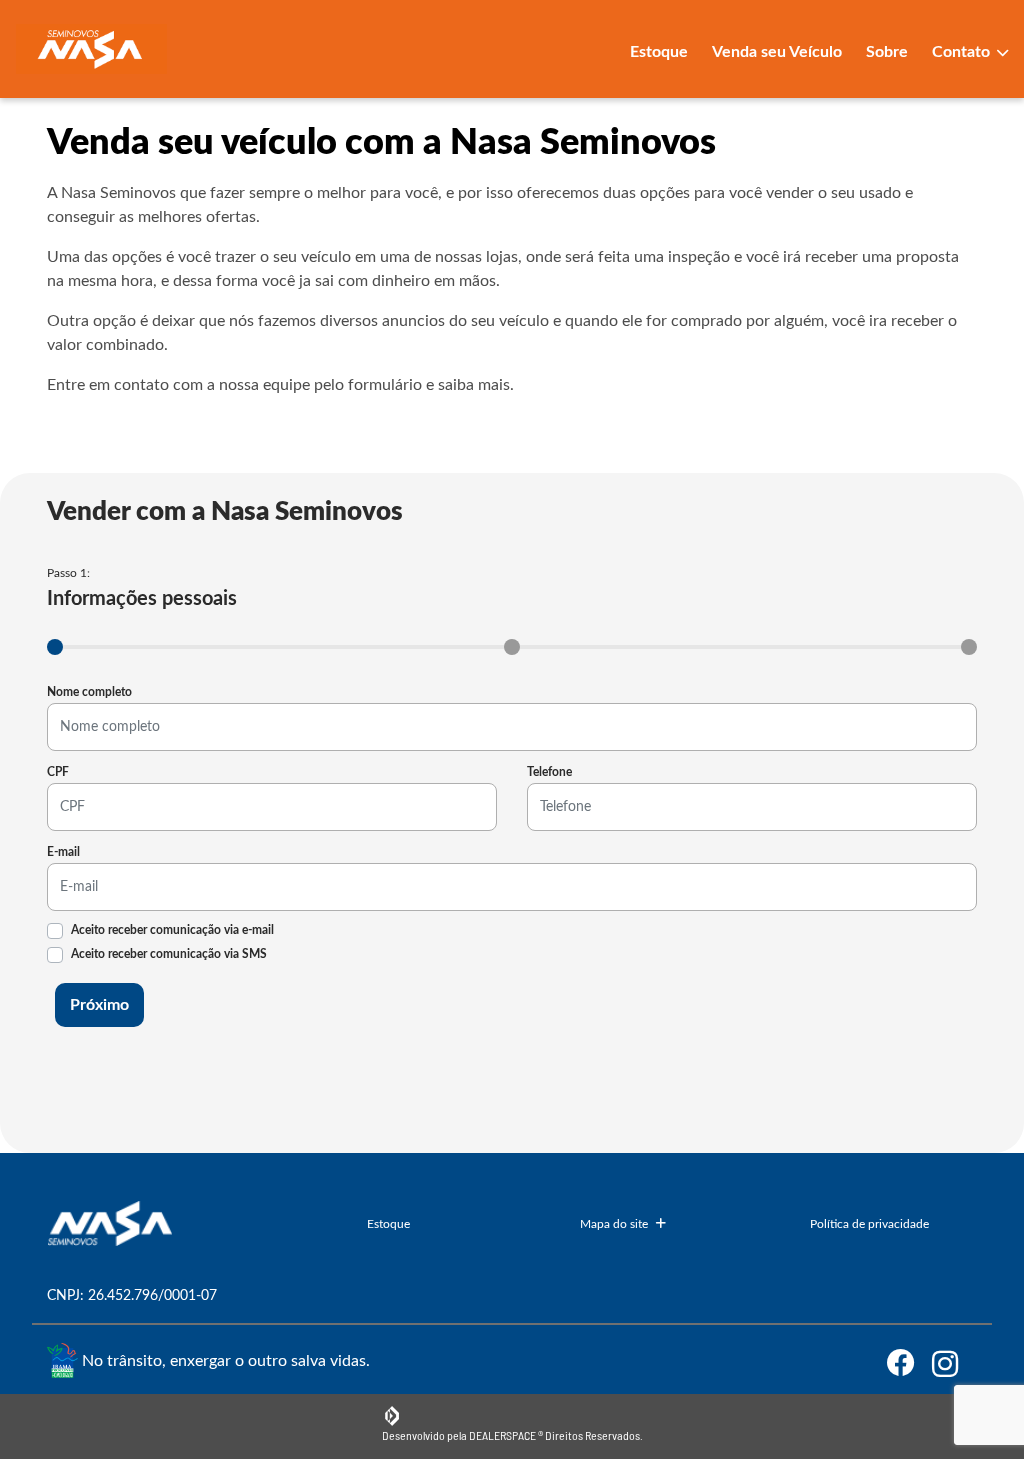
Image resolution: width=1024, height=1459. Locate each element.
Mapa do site (614, 1224)
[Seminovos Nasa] (91, 49)
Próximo (99, 1005)
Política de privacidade (869, 1224)
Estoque (659, 52)
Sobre (887, 52)
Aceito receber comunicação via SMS (169, 954)
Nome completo (89, 692)
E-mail (63, 852)
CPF (58, 772)
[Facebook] (909, 1363)
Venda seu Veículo (777, 52)
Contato (963, 52)
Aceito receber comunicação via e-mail (172, 930)
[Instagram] (954, 1363)
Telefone (549, 772)
